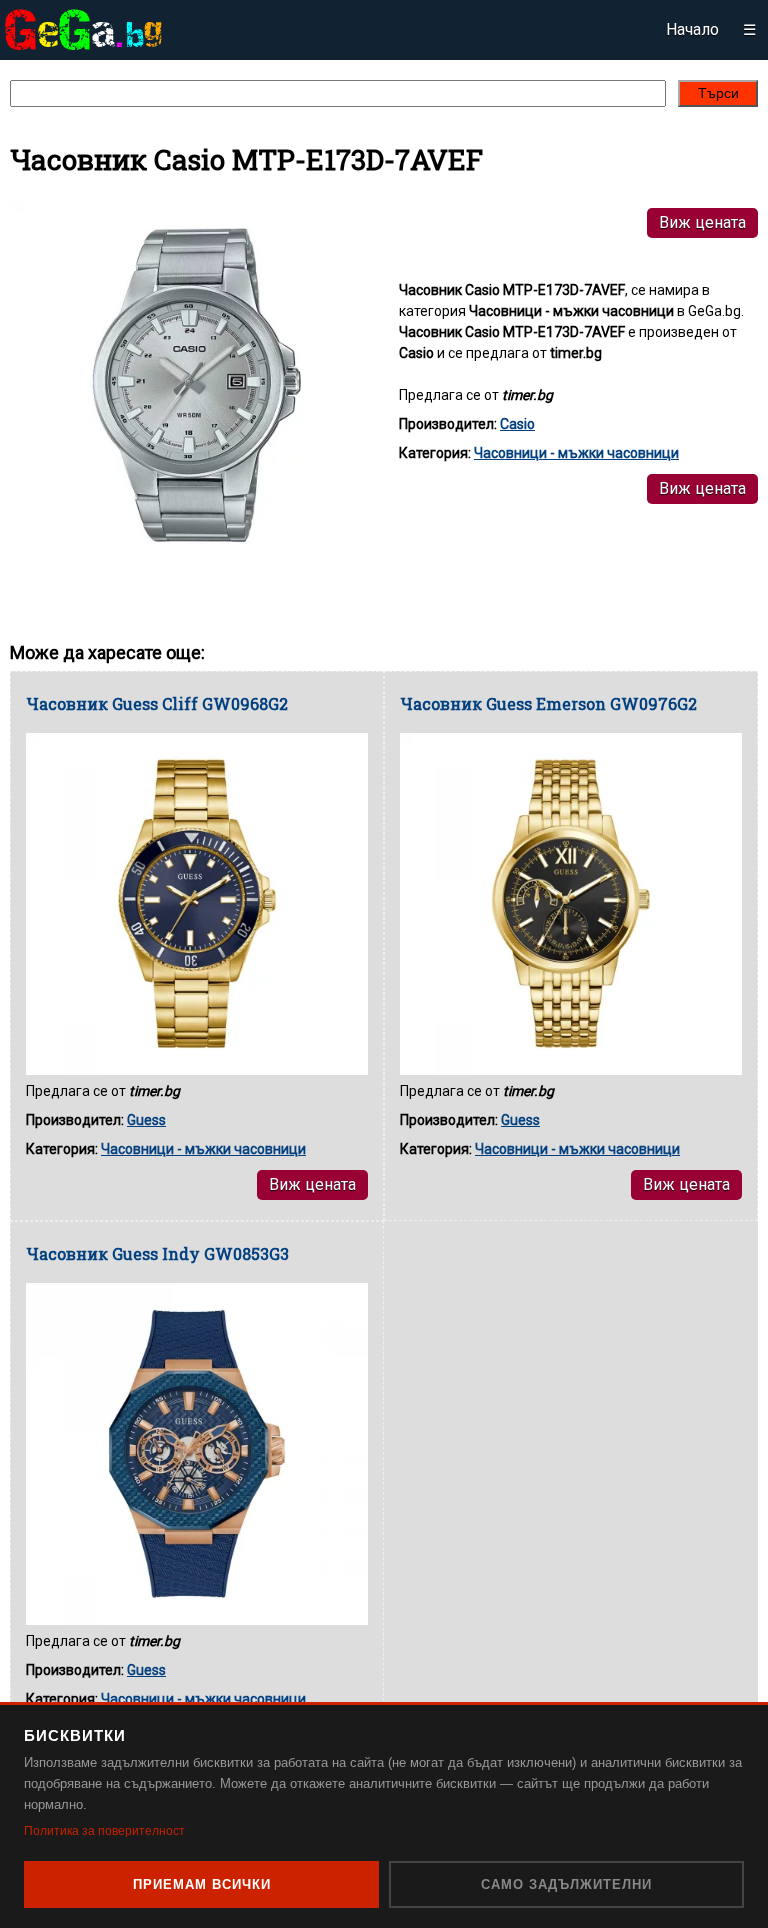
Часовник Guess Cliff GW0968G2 (157, 703)
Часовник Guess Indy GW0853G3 (157, 1253)
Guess (146, 1120)
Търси (718, 93)
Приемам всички (202, 1884)
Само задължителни (566, 1884)
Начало (692, 29)
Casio (517, 424)
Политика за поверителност (104, 1831)
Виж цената (702, 222)
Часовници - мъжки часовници (576, 453)
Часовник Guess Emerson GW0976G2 (548, 703)
